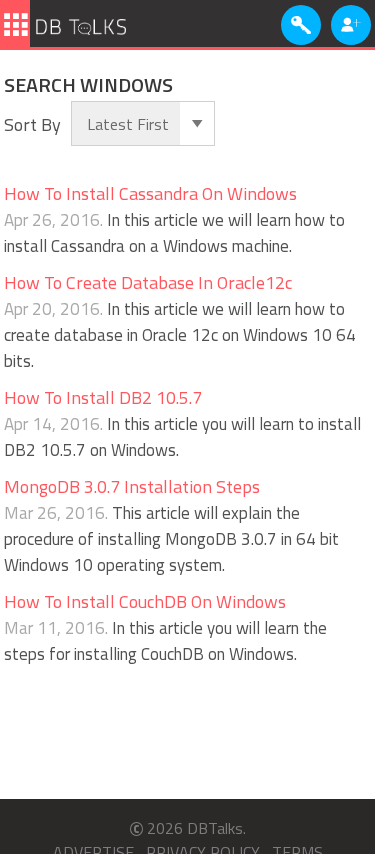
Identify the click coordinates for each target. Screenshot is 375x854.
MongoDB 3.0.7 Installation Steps (132, 486)
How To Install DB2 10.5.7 (103, 397)
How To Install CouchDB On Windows (145, 601)
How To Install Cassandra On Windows (150, 193)
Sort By (32, 124)
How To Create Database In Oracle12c (148, 282)
